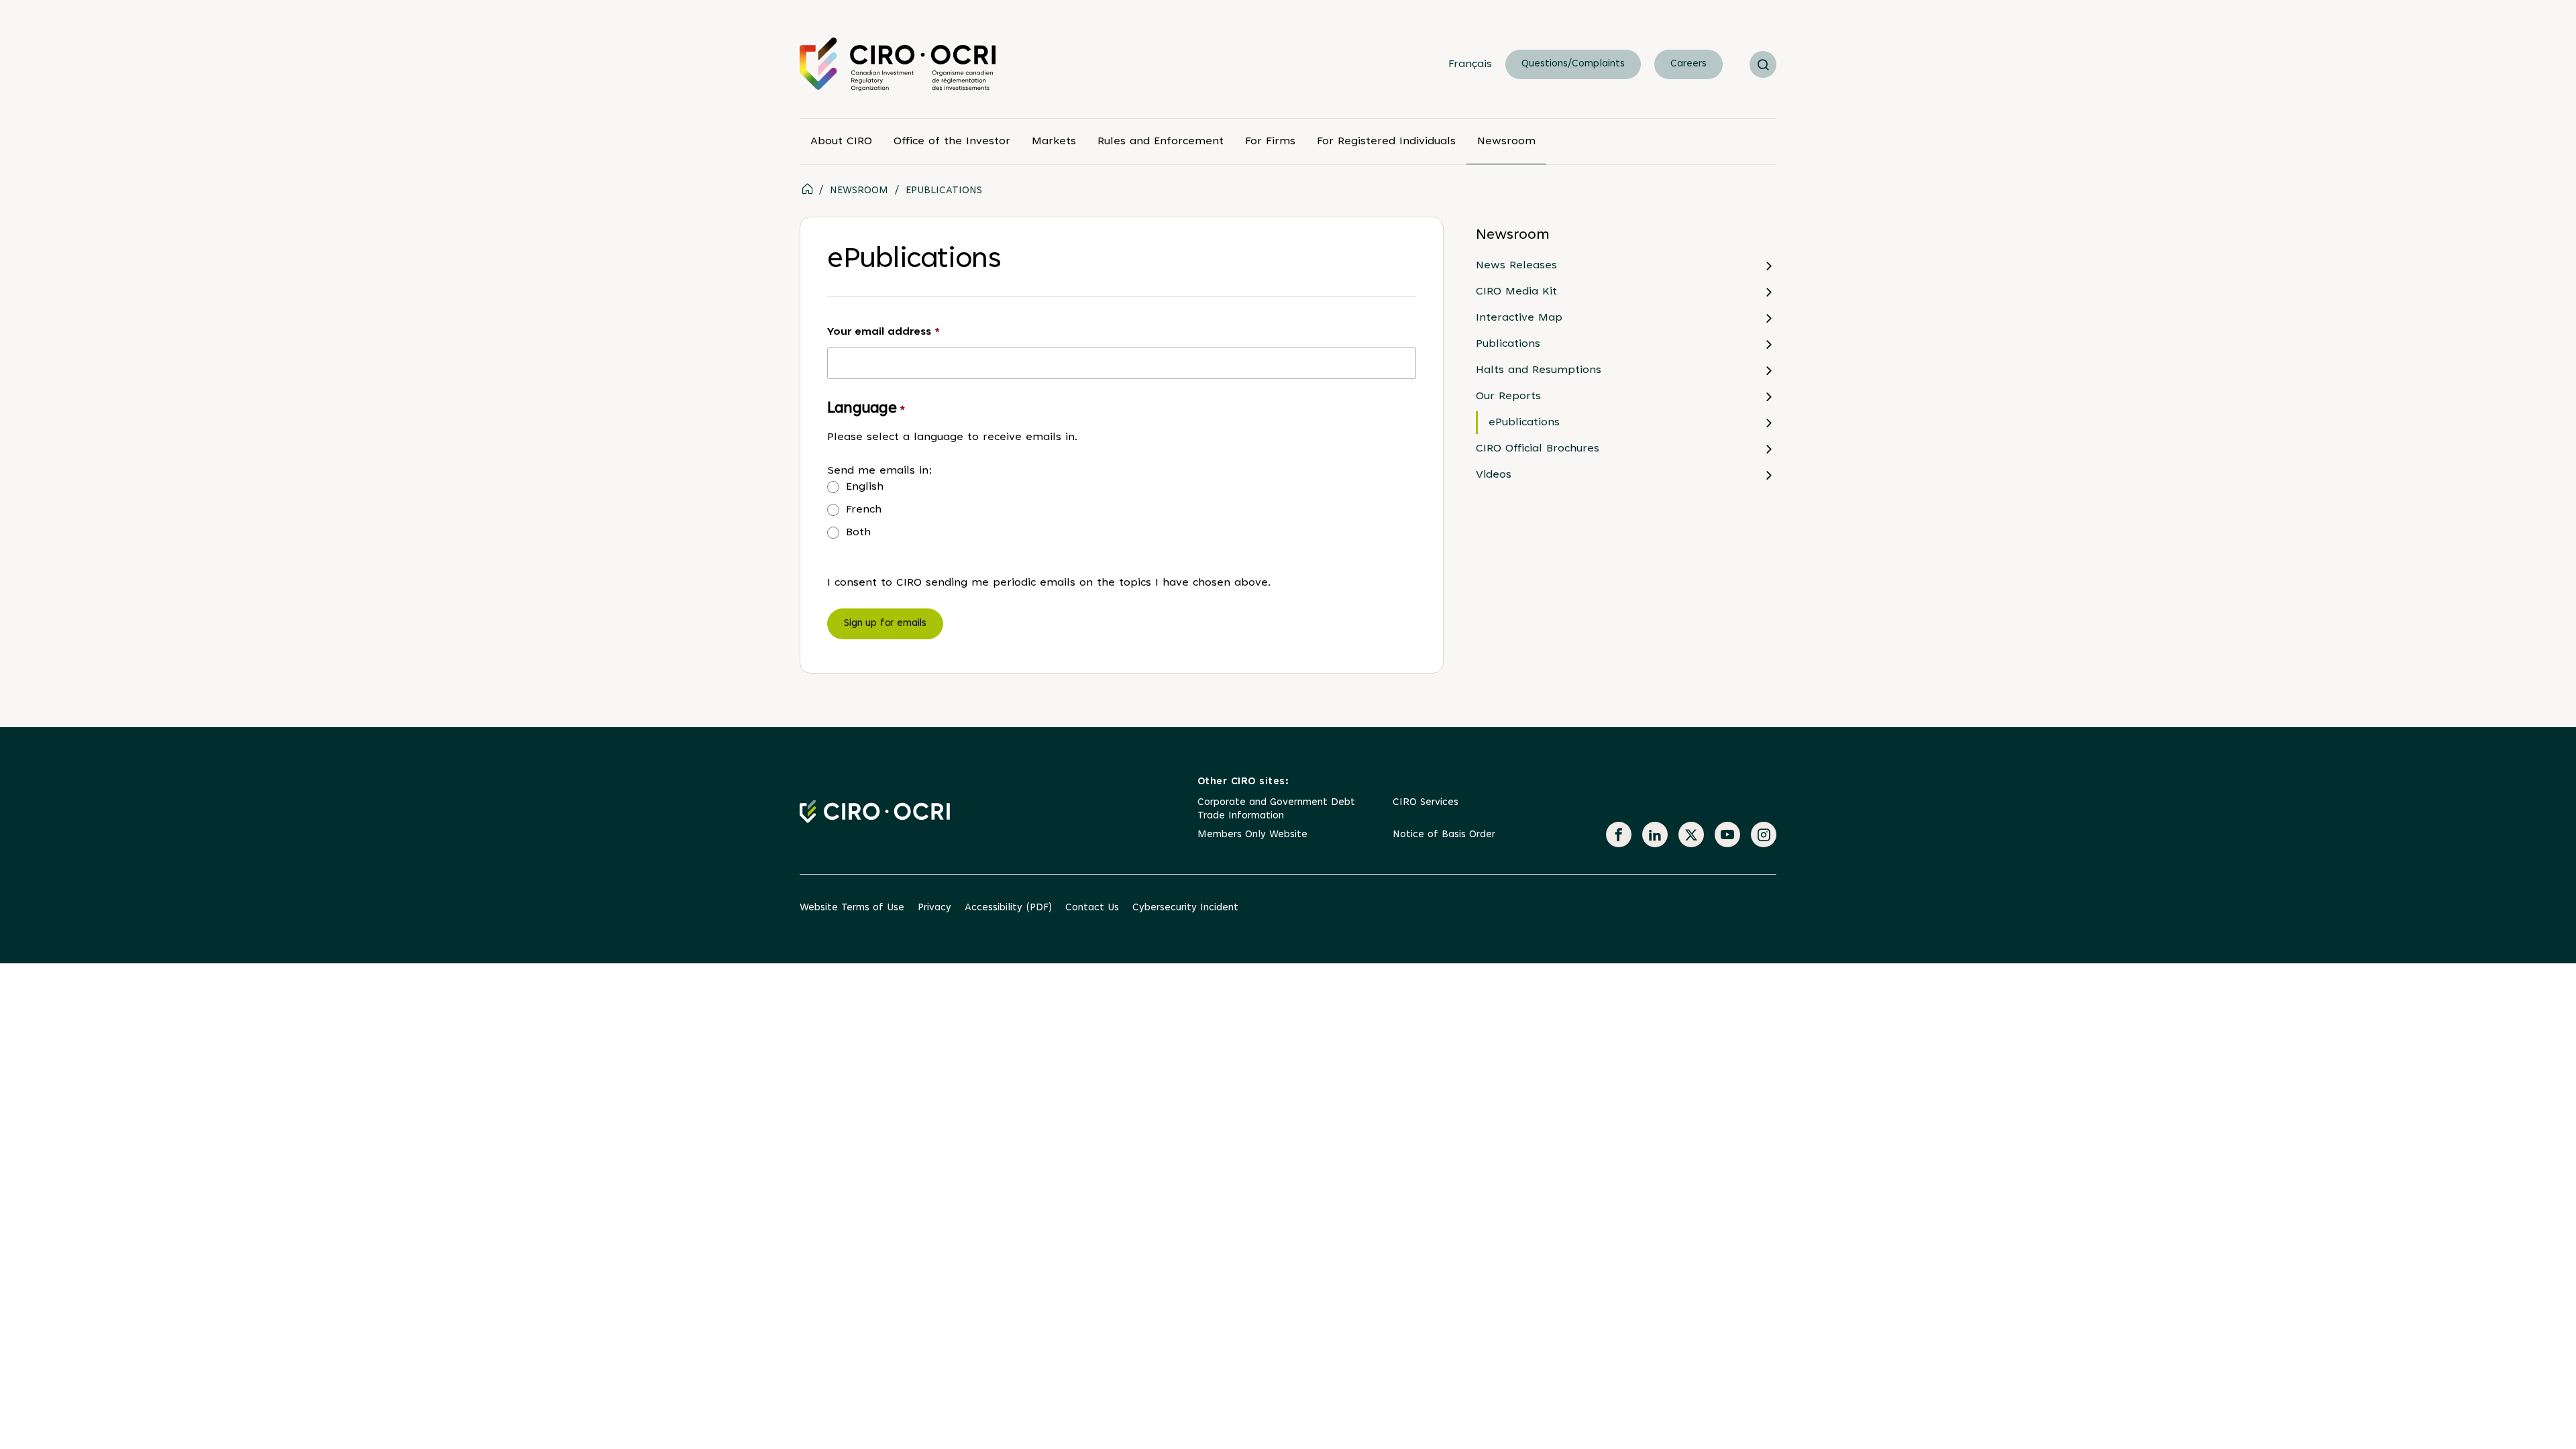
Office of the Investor (952, 142)
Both (858, 533)
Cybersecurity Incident (1185, 908)
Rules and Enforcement (1161, 142)
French (864, 510)
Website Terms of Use (852, 908)
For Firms (1270, 142)
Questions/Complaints (1573, 64)
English (865, 487)
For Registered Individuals (1386, 142)
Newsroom (1506, 142)
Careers (1688, 64)
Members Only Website (1252, 835)
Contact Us (1092, 908)
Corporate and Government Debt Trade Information (1276, 809)
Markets (1054, 142)
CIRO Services (1426, 803)
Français (1470, 64)
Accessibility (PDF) (1008, 908)
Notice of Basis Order (1444, 835)
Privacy (934, 908)
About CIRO (841, 142)
